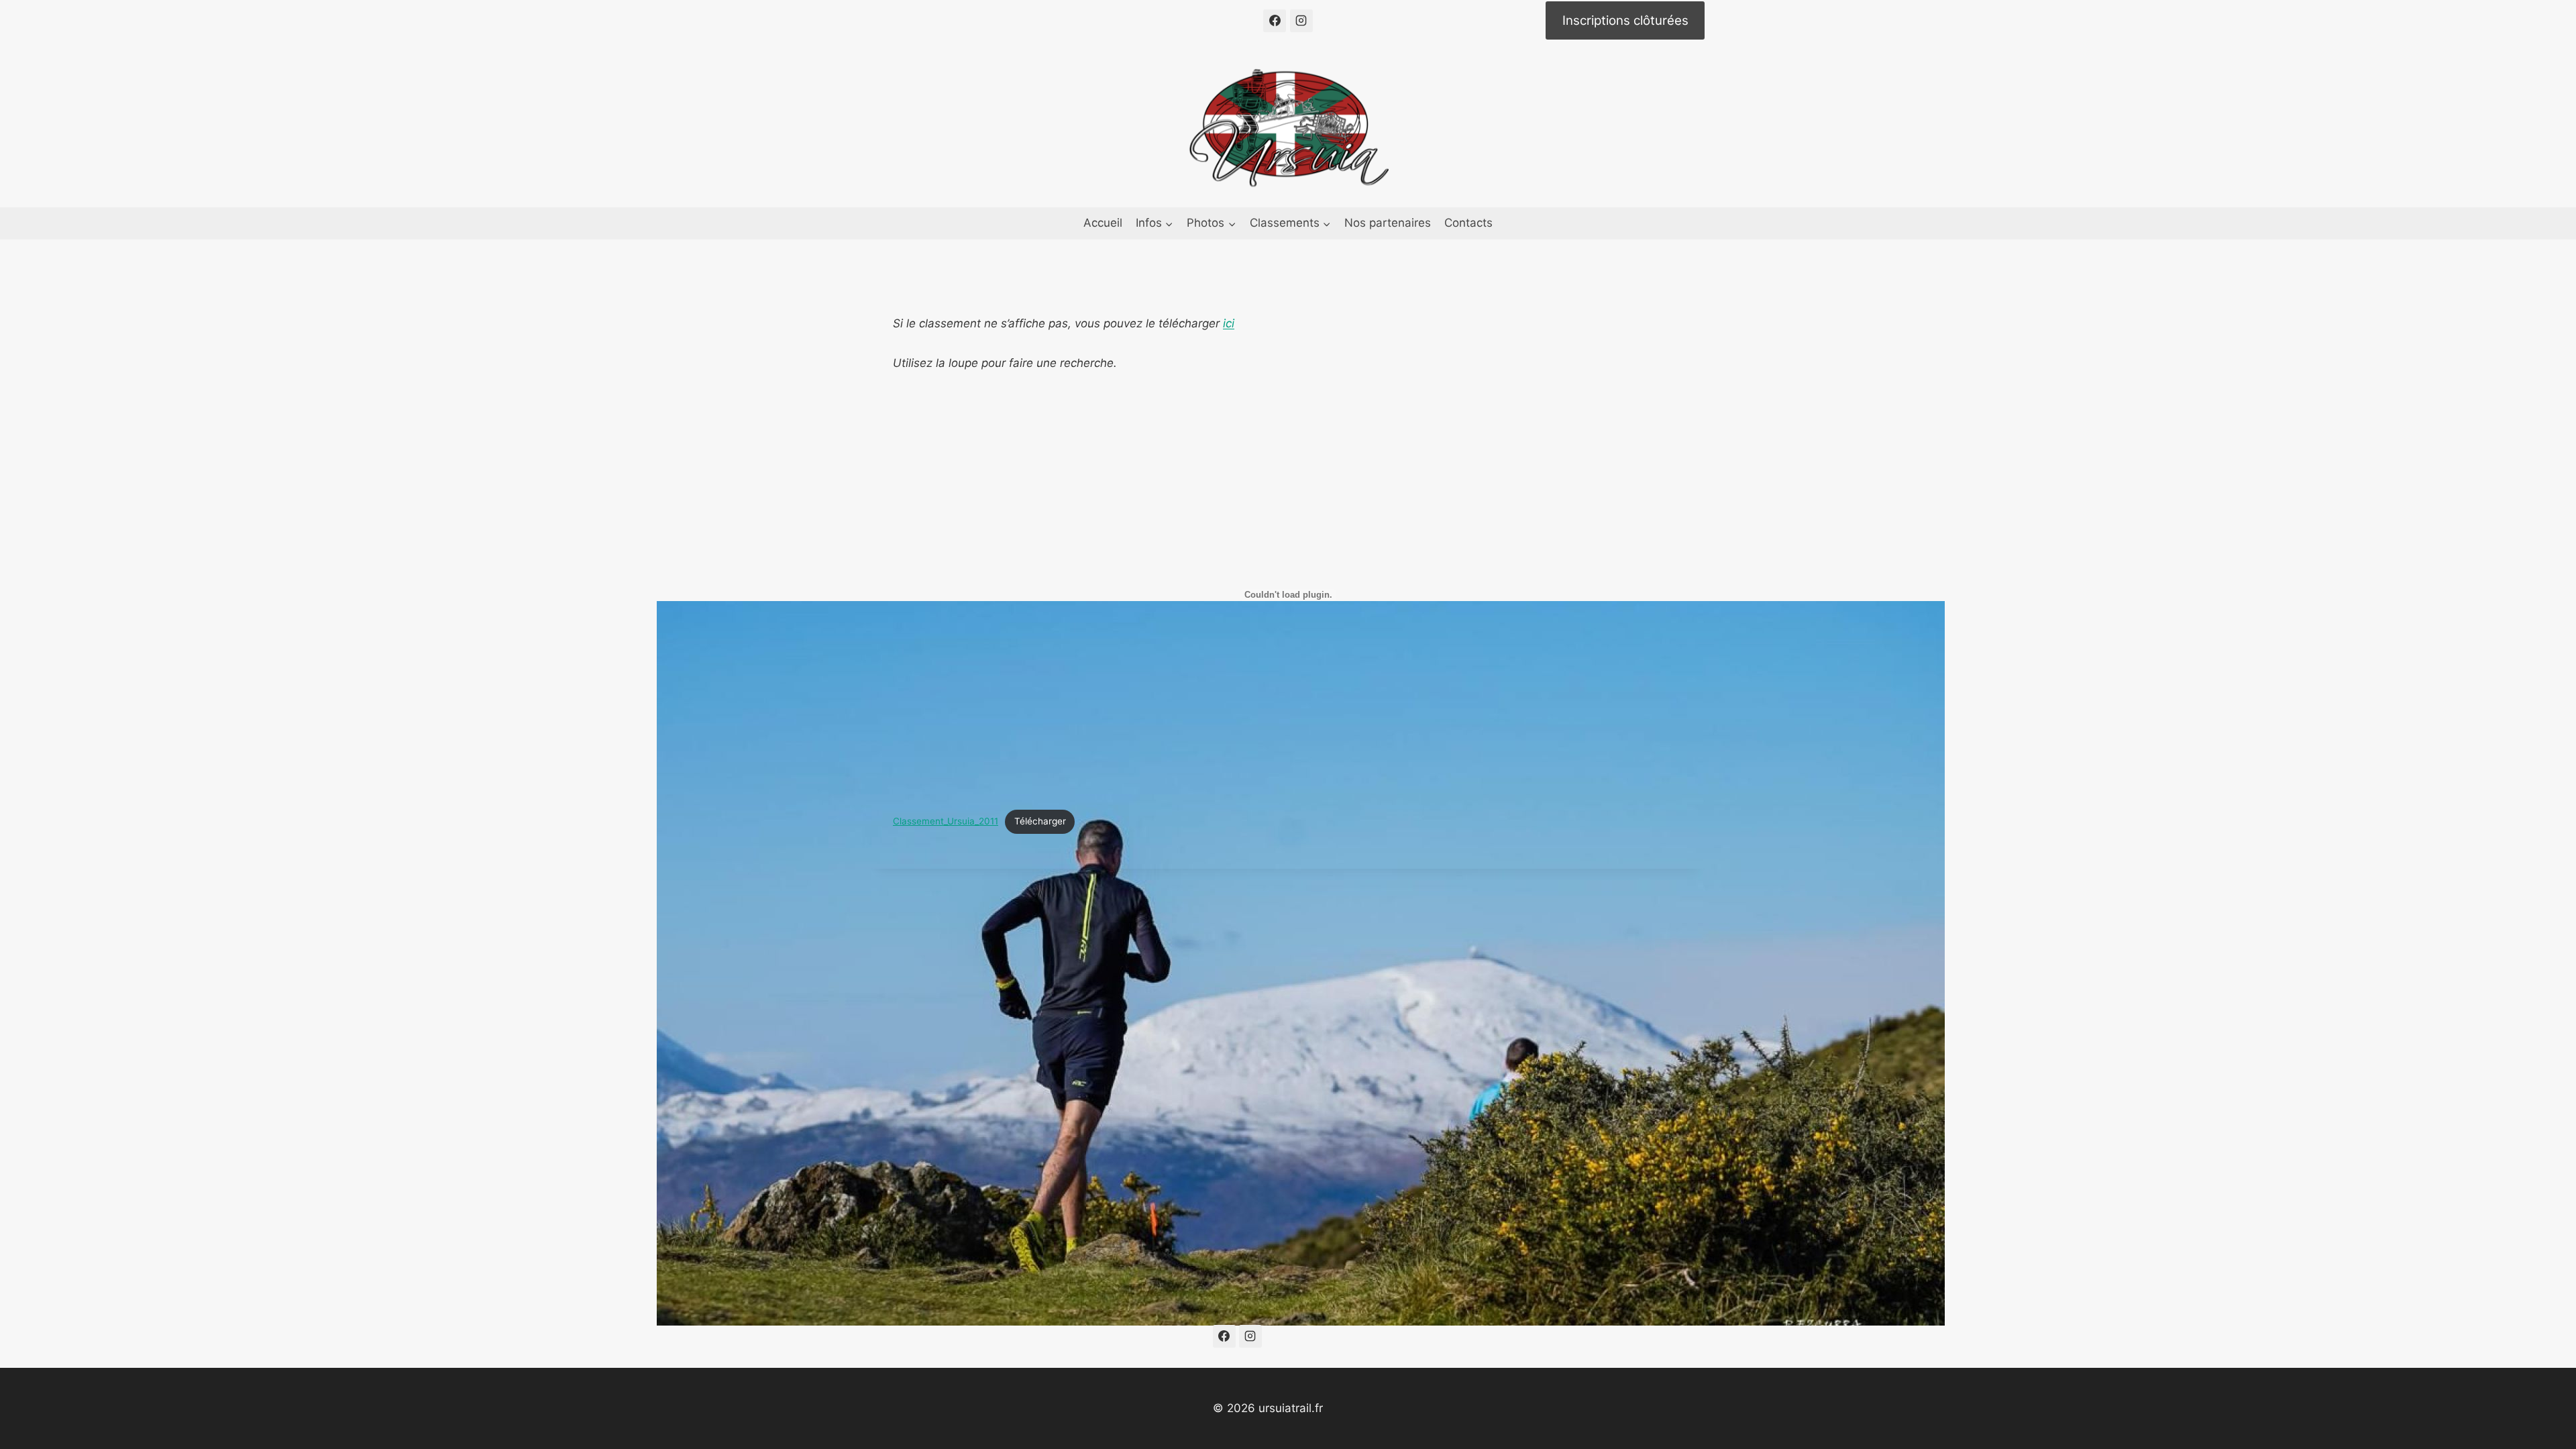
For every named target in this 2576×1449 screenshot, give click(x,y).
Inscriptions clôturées (1625, 20)
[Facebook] (1275, 21)
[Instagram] (1301, 21)
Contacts (1468, 223)
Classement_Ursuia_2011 (946, 821)
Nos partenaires (1388, 223)
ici (1229, 323)
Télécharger (1040, 821)
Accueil (1103, 223)
